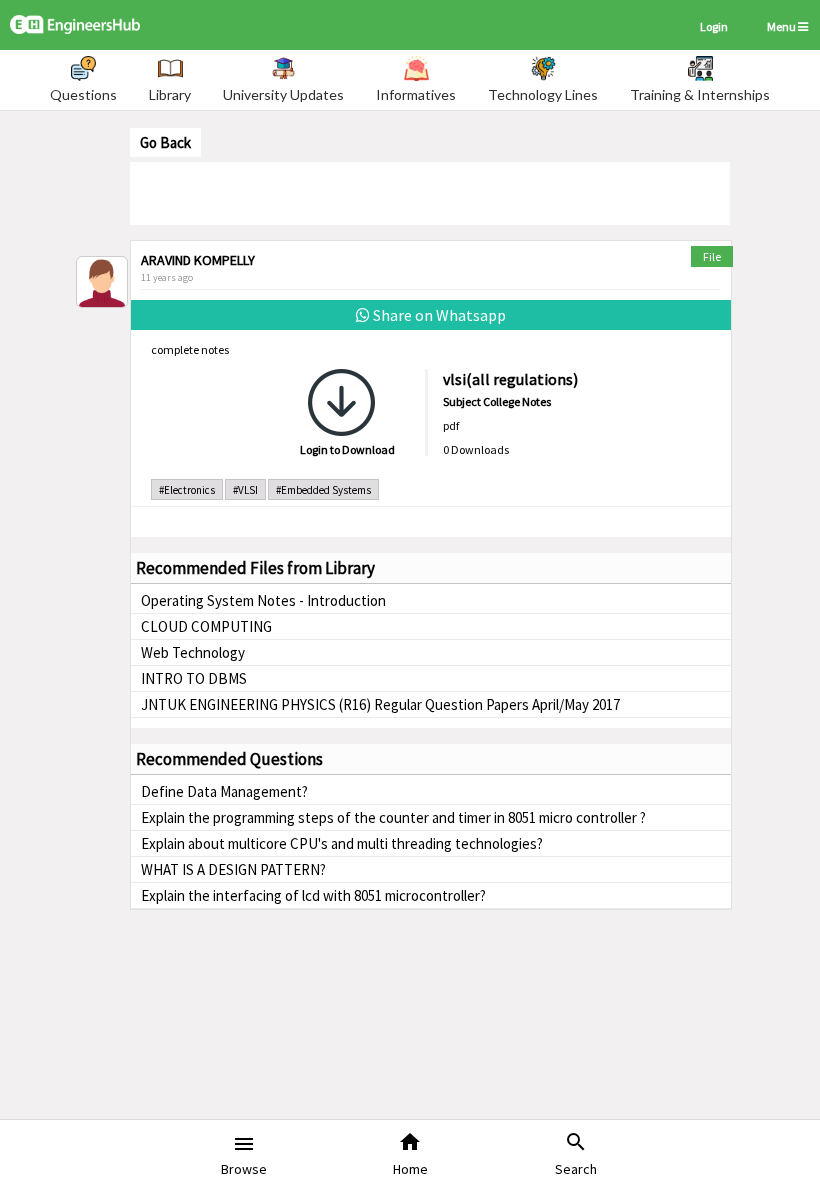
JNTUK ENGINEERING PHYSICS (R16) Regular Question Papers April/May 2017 (380, 704)
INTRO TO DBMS (194, 678)
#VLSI (245, 490)
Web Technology (193, 652)
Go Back (165, 142)
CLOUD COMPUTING (206, 626)
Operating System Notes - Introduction (263, 600)
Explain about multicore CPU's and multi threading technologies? (342, 843)
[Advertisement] (430, 192)
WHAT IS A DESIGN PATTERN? (233, 869)
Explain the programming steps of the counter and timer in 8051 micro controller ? (393, 817)
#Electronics (187, 490)
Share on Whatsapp (438, 315)
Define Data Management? (224, 791)
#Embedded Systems (323, 490)
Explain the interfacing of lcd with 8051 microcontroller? (313, 895)
